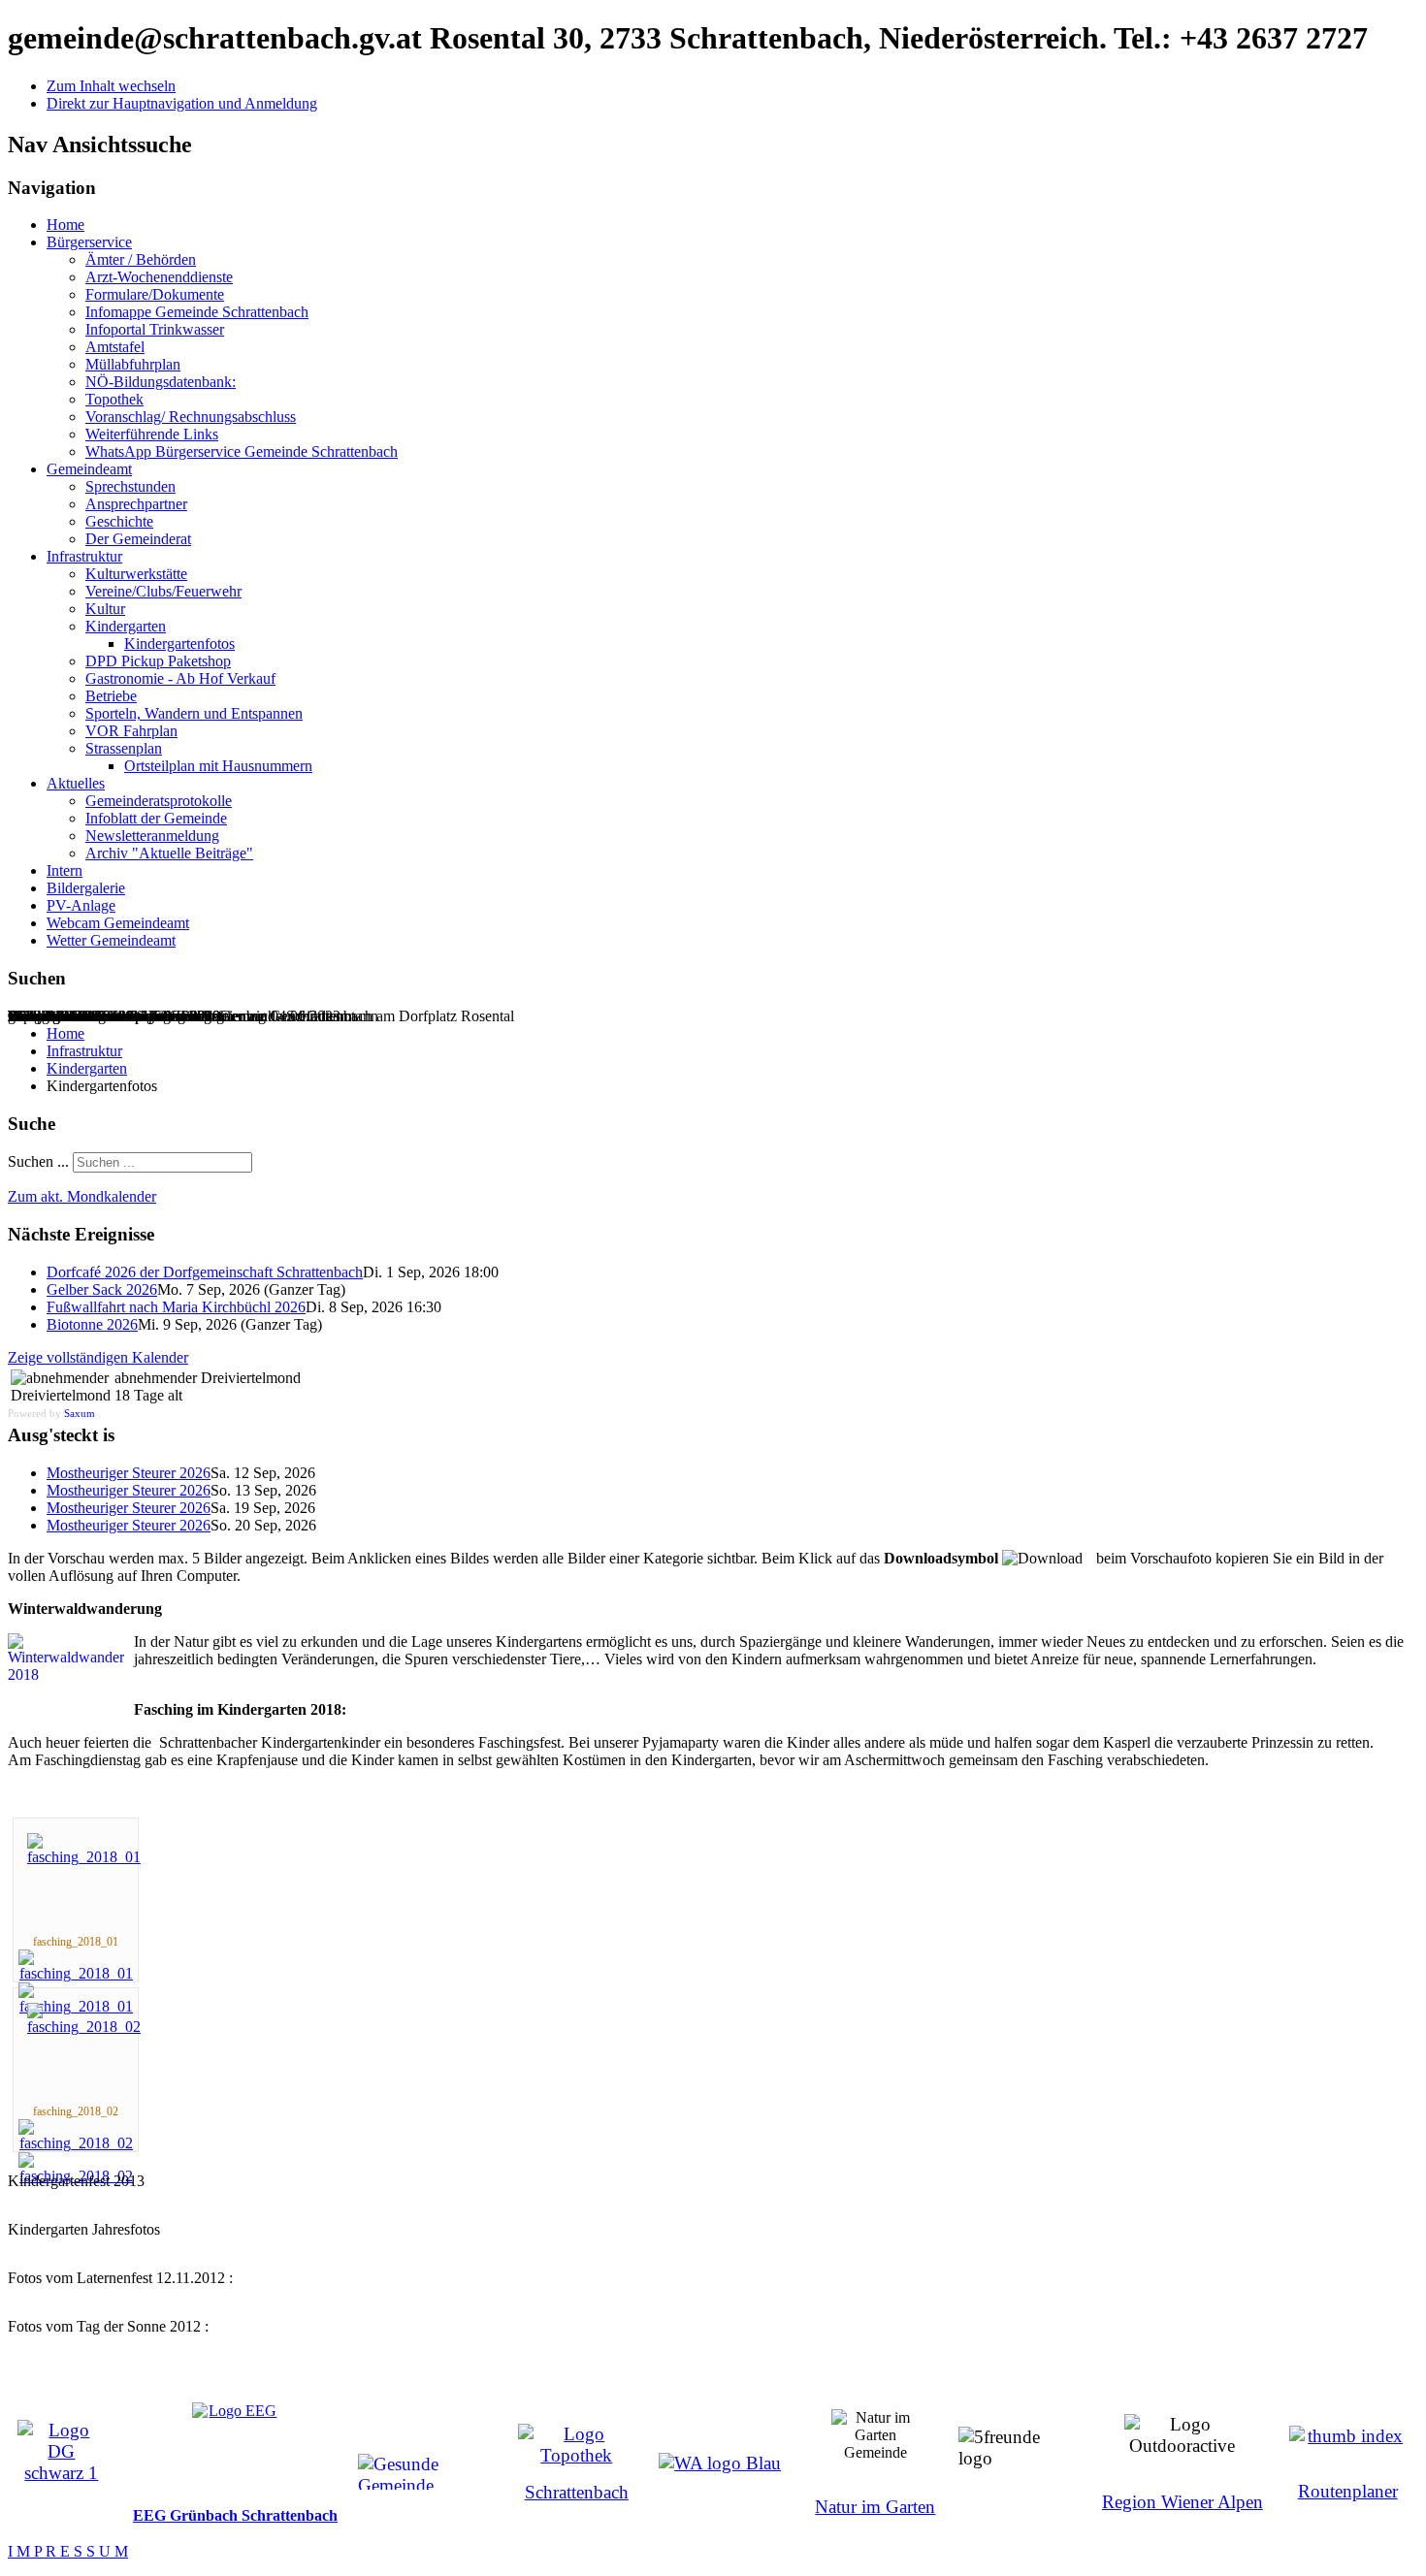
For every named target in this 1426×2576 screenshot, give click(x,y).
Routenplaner (1348, 2491)
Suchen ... (38, 1161)
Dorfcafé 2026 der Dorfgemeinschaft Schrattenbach (205, 1272)
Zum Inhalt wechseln (111, 86)
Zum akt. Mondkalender (82, 1196)
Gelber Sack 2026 (102, 1289)
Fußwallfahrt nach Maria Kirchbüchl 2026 (176, 1307)
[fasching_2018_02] (84, 2027)
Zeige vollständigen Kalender (98, 1357)
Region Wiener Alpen (1183, 2502)
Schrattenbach (577, 2492)
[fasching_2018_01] (84, 1857)
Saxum (80, 1413)
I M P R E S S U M (68, 2551)
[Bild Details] (76, 1973)
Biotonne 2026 (92, 1324)
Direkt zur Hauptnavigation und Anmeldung (182, 103)
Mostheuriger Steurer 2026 (129, 1473)
